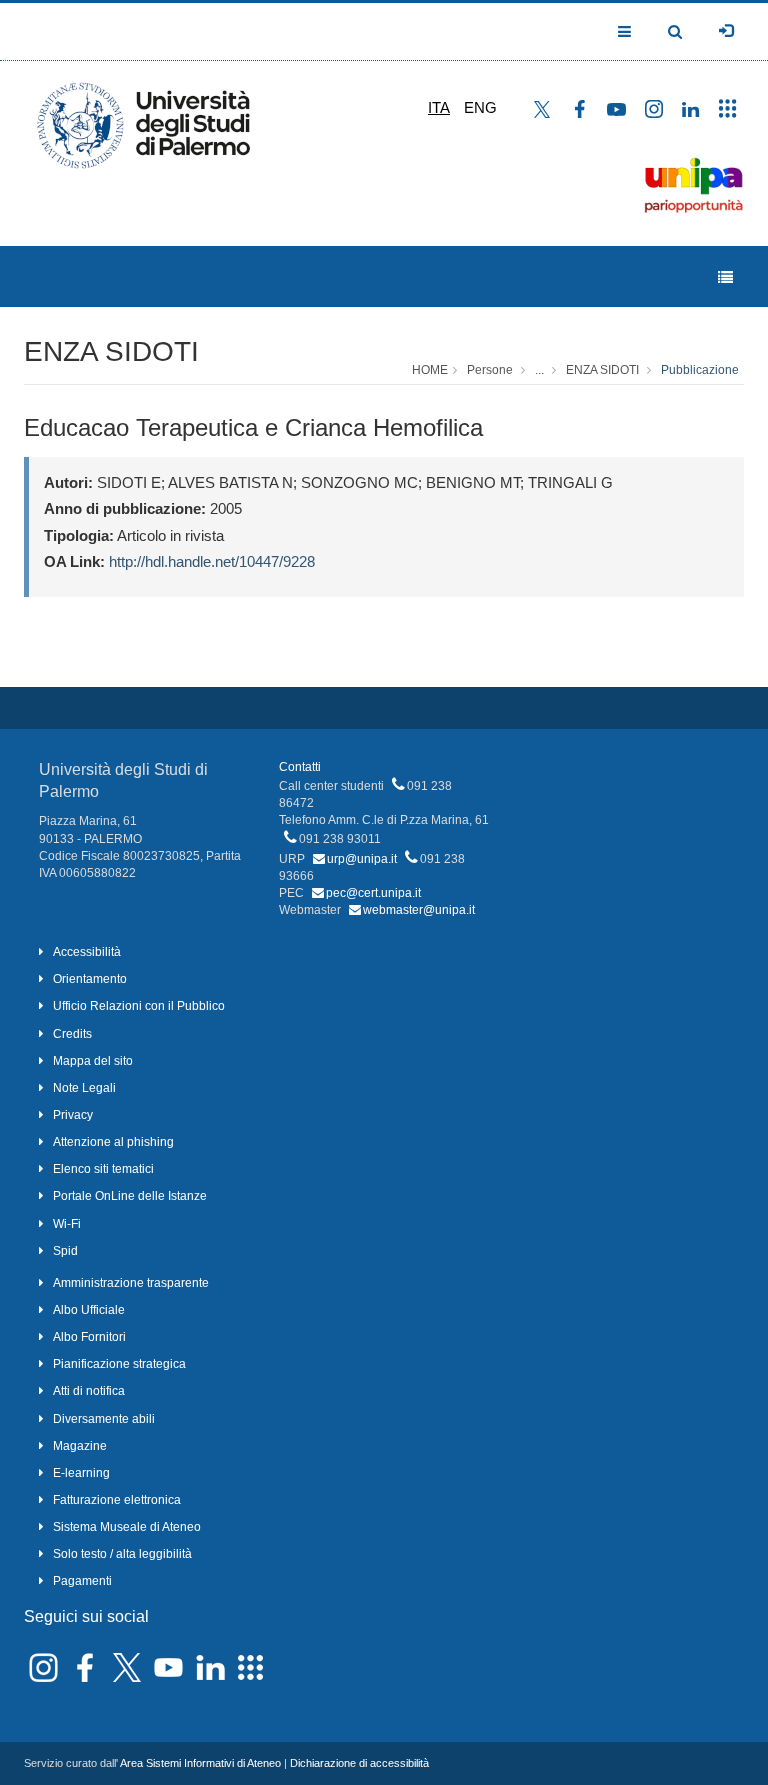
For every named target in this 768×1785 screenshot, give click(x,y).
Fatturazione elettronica (117, 1500)
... (539, 370)
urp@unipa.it (362, 859)
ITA (439, 107)
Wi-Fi (67, 1224)
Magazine (80, 1446)
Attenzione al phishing (113, 1142)
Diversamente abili (104, 1419)
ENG (480, 107)
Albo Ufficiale (89, 1310)
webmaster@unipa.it (419, 910)
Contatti (300, 767)
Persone (490, 370)
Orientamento (90, 979)
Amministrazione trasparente (131, 1283)
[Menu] (725, 277)
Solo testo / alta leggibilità (122, 1554)
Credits (72, 1034)
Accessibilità (87, 952)
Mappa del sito (93, 1061)
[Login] (726, 31)
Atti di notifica (89, 1391)
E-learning (81, 1473)
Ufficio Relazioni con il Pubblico (139, 1006)
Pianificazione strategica (119, 1364)
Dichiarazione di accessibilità (359, 1763)
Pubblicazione (700, 370)
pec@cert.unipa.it (373, 893)
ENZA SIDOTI (111, 351)
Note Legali (84, 1088)
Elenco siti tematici (103, 1169)
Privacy (73, 1115)
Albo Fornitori (89, 1337)
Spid (65, 1251)
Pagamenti (82, 1581)
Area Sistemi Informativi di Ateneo (200, 1763)
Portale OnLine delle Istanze (130, 1196)
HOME (430, 370)
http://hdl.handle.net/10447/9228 (212, 561)
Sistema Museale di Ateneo (127, 1527)
